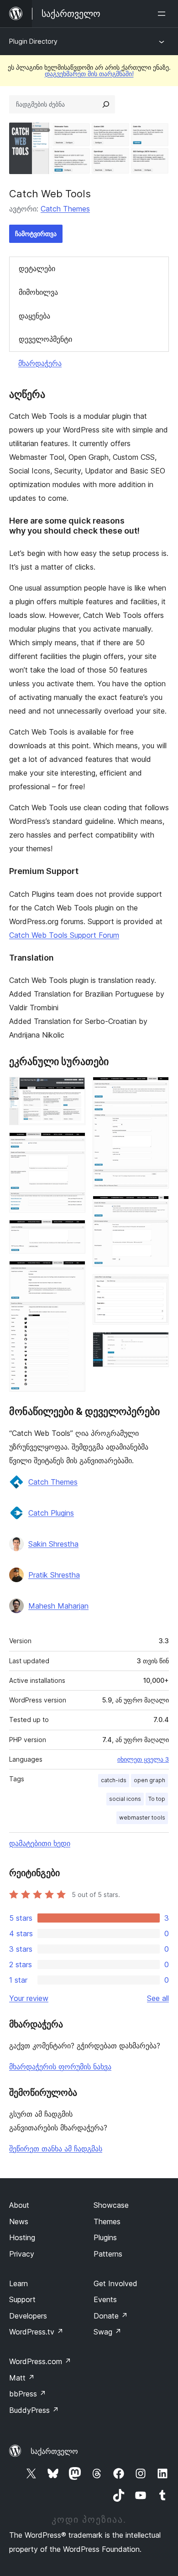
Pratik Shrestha (54, 1575)
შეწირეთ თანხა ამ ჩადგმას (56, 2149)
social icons (125, 1799)
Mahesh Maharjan (58, 1606)
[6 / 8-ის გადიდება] (157, 1208)
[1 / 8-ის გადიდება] (73, 1089)
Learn (18, 2283)
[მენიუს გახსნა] (163, 14)
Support (22, 2299)
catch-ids (114, 1780)
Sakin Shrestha (53, 1544)
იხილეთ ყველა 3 (143, 1759)
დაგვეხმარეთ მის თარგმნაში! (89, 74)
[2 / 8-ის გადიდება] (73, 1145)
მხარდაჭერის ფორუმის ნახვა (60, 2067)
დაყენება (34, 316)
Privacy (22, 2254)
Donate (111, 2316)
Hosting (22, 2237)
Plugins (105, 2237)
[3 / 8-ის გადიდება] (73, 1232)
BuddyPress (34, 2410)
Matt (22, 2378)
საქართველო (54, 2451)
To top (157, 1799)
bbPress (28, 2394)
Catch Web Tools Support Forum (64, 935)
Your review (29, 1998)
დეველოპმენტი (45, 339)
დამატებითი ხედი (40, 1843)
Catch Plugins (51, 1513)
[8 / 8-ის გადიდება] (157, 1344)
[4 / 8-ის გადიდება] (73, 1273)
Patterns (108, 2254)
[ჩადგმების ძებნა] (106, 104)
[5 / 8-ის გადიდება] (157, 1089)
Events (105, 2299)
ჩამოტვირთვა (36, 234)
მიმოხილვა (38, 292)
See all (158, 1998)
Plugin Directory (33, 41)
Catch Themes (65, 209)
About (19, 2205)
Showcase (111, 2205)
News (19, 2221)
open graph (149, 1780)
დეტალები (37, 268)
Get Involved (115, 2283)
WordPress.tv (36, 2332)
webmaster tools (142, 1818)
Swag (107, 2332)
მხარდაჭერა (40, 363)
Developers (28, 2316)
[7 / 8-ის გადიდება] (157, 1286)
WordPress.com (40, 2361)
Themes (107, 2221)
